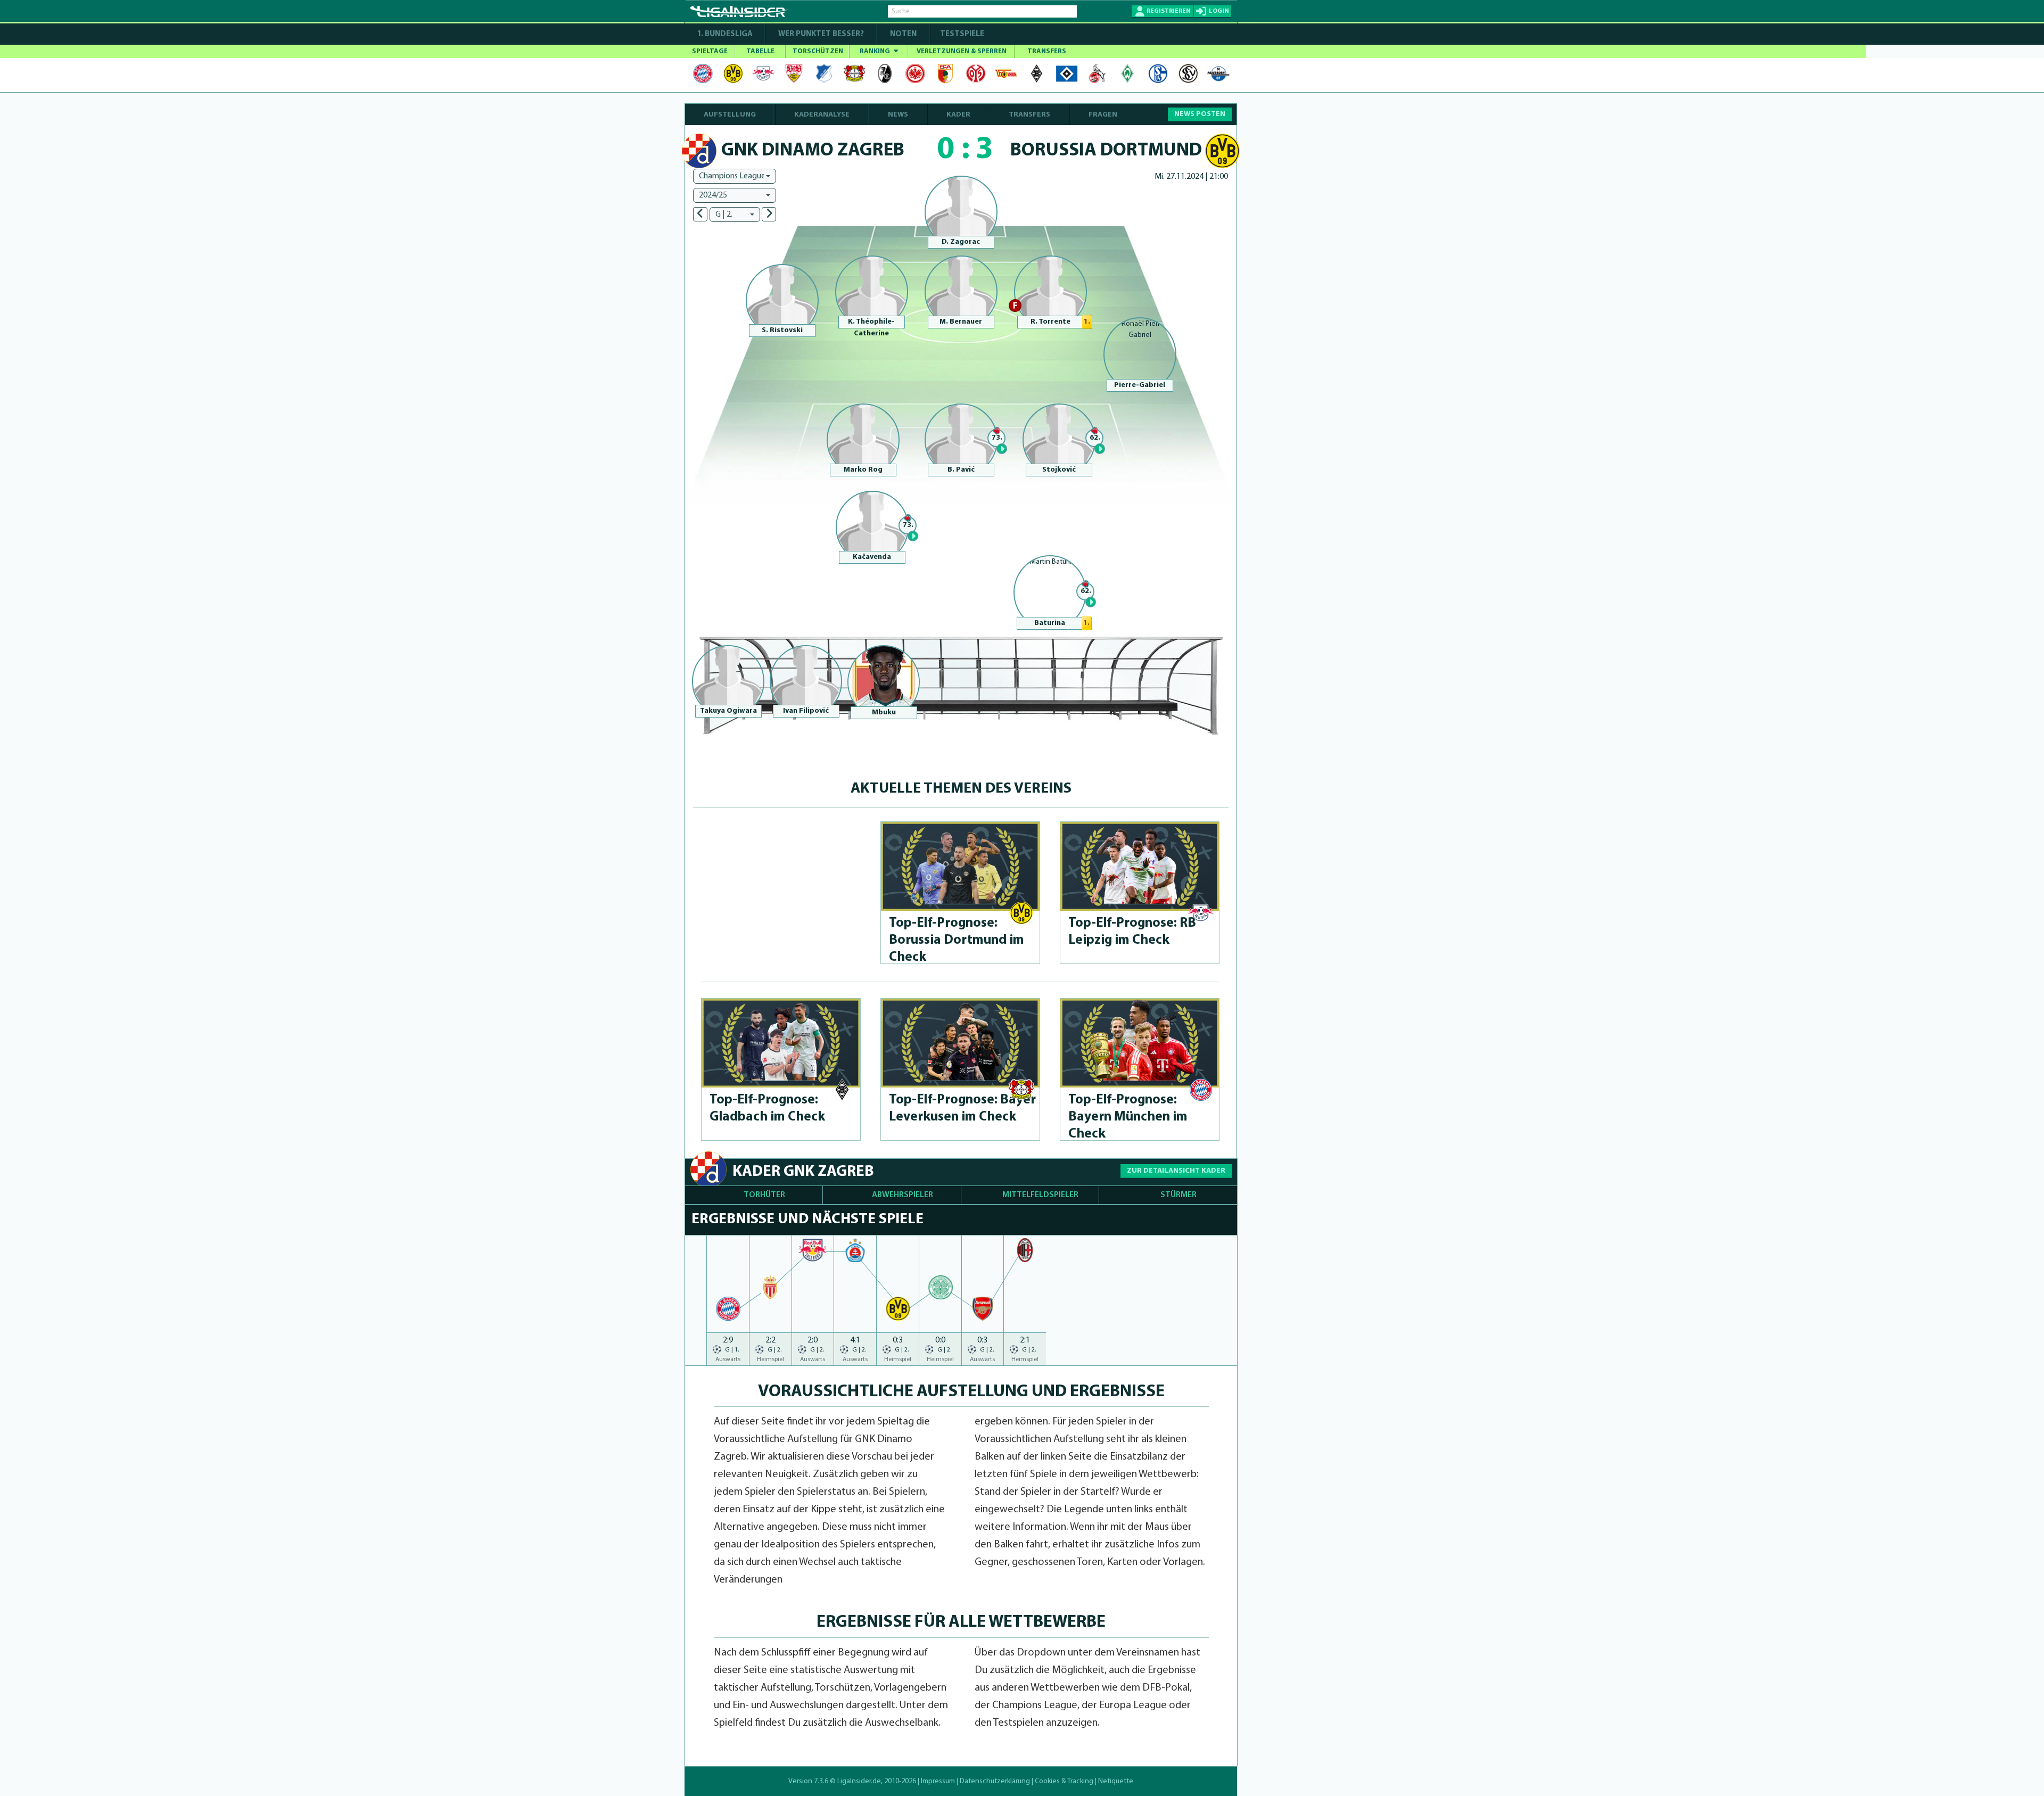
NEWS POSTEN (1200, 114)
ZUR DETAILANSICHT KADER (1176, 1171)
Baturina (1050, 623)
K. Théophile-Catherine (871, 328)
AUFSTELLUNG (730, 115)
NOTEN (903, 34)
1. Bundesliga (725, 34)
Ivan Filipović (806, 711)
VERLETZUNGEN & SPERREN (962, 51)
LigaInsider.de (859, 1781)
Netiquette (1116, 1781)
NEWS (898, 115)
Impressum (938, 1781)
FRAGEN (1103, 115)
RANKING (876, 51)
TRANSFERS (1047, 51)
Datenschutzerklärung (995, 1781)
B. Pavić (961, 470)
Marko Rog (863, 470)
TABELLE (760, 51)
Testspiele (961, 34)
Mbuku (884, 712)
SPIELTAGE (710, 51)
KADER (958, 115)
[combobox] (735, 176)
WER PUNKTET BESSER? (821, 34)
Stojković (1059, 470)
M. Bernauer (961, 322)
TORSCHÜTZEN (818, 51)
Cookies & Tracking (1064, 1781)
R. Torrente (1050, 322)
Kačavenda (872, 557)
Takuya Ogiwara (728, 711)
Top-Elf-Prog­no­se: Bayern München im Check (1128, 1117)
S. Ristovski (782, 330)
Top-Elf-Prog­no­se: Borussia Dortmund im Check (957, 940)
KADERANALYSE (822, 115)
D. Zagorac (961, 242)
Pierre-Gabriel (1140, 385)
